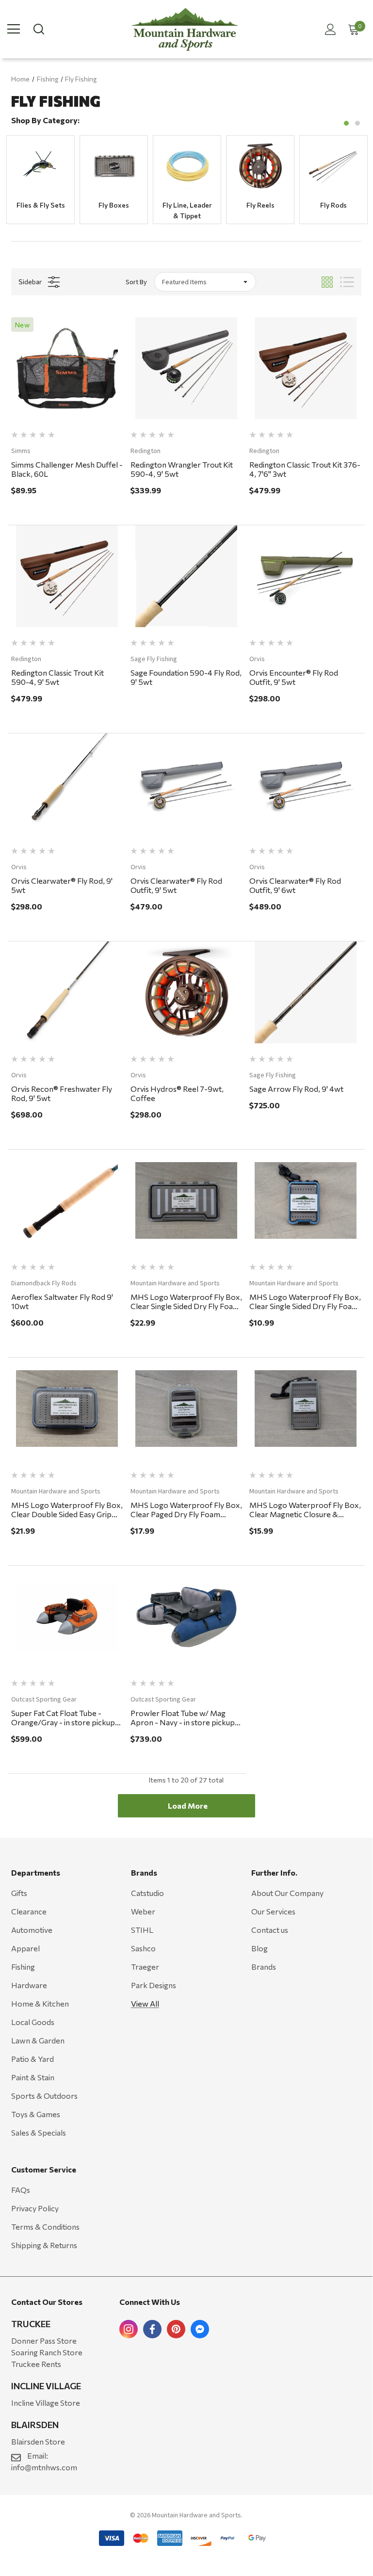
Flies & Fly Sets (41, 205)
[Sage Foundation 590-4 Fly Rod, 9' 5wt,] (186, 576)
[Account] (329, 29)
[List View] (347, 282)
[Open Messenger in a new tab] (200, 2329)
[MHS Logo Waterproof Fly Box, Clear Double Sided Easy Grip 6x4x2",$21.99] (67, 1409)
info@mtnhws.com (44, 2467)
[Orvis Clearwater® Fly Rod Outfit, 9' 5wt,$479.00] (186, 784)
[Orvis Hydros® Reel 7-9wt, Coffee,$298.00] (186, 992)
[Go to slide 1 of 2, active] (346, 123)
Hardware (29, 1985)
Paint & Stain (33, 2077)
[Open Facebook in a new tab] (152, 2329)
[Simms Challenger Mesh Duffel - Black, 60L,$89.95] (67, 368)
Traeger (145, 1967)
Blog (259, 1948)
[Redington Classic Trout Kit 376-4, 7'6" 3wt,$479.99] (305, 368)
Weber (143, 1911)
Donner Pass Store (44, 2341)
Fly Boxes (114, 205)
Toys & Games (36, 2114)
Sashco (143, 1948)
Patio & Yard (32, 2059)
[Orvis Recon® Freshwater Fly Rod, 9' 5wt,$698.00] (67, 992)
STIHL (142, 1930)
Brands (264, 1967)
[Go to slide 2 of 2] (357, 123)
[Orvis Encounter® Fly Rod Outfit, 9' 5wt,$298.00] (305, 576)
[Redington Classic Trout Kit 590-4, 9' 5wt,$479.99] (67, 576)
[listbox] (205, 282)
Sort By (136, 282)
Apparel (25, 1948)
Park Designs (154, 1985)
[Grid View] (327, 282)
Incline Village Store (46, 2403)
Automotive (32, 1930)
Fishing (23, 1967)
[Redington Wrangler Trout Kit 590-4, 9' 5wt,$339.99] (186, 368)
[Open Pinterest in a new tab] (176, 2329)
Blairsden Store (38, 2441)
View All (145, 2003)
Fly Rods (333, 205)
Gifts (19, 1893)
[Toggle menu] (14, 29)
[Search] (38, 29)
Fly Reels (260, 205)
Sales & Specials (39, 2132)
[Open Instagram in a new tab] (129, 2329)
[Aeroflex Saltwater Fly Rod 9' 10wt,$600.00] (67, 1200)
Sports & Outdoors (44, 2096)
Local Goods (33, 2022)
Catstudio (147, 1893)
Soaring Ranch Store (47, 2352)
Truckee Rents (36, 2364)
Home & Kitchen (40, 2003)
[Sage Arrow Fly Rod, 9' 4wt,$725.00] (305, 992)
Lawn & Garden (38, 2040)
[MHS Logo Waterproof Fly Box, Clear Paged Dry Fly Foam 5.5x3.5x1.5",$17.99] (186, 1409)
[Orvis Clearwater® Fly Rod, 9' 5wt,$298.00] (67, 784)
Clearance (29, 1911)
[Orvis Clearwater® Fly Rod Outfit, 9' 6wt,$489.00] (305, 784)
